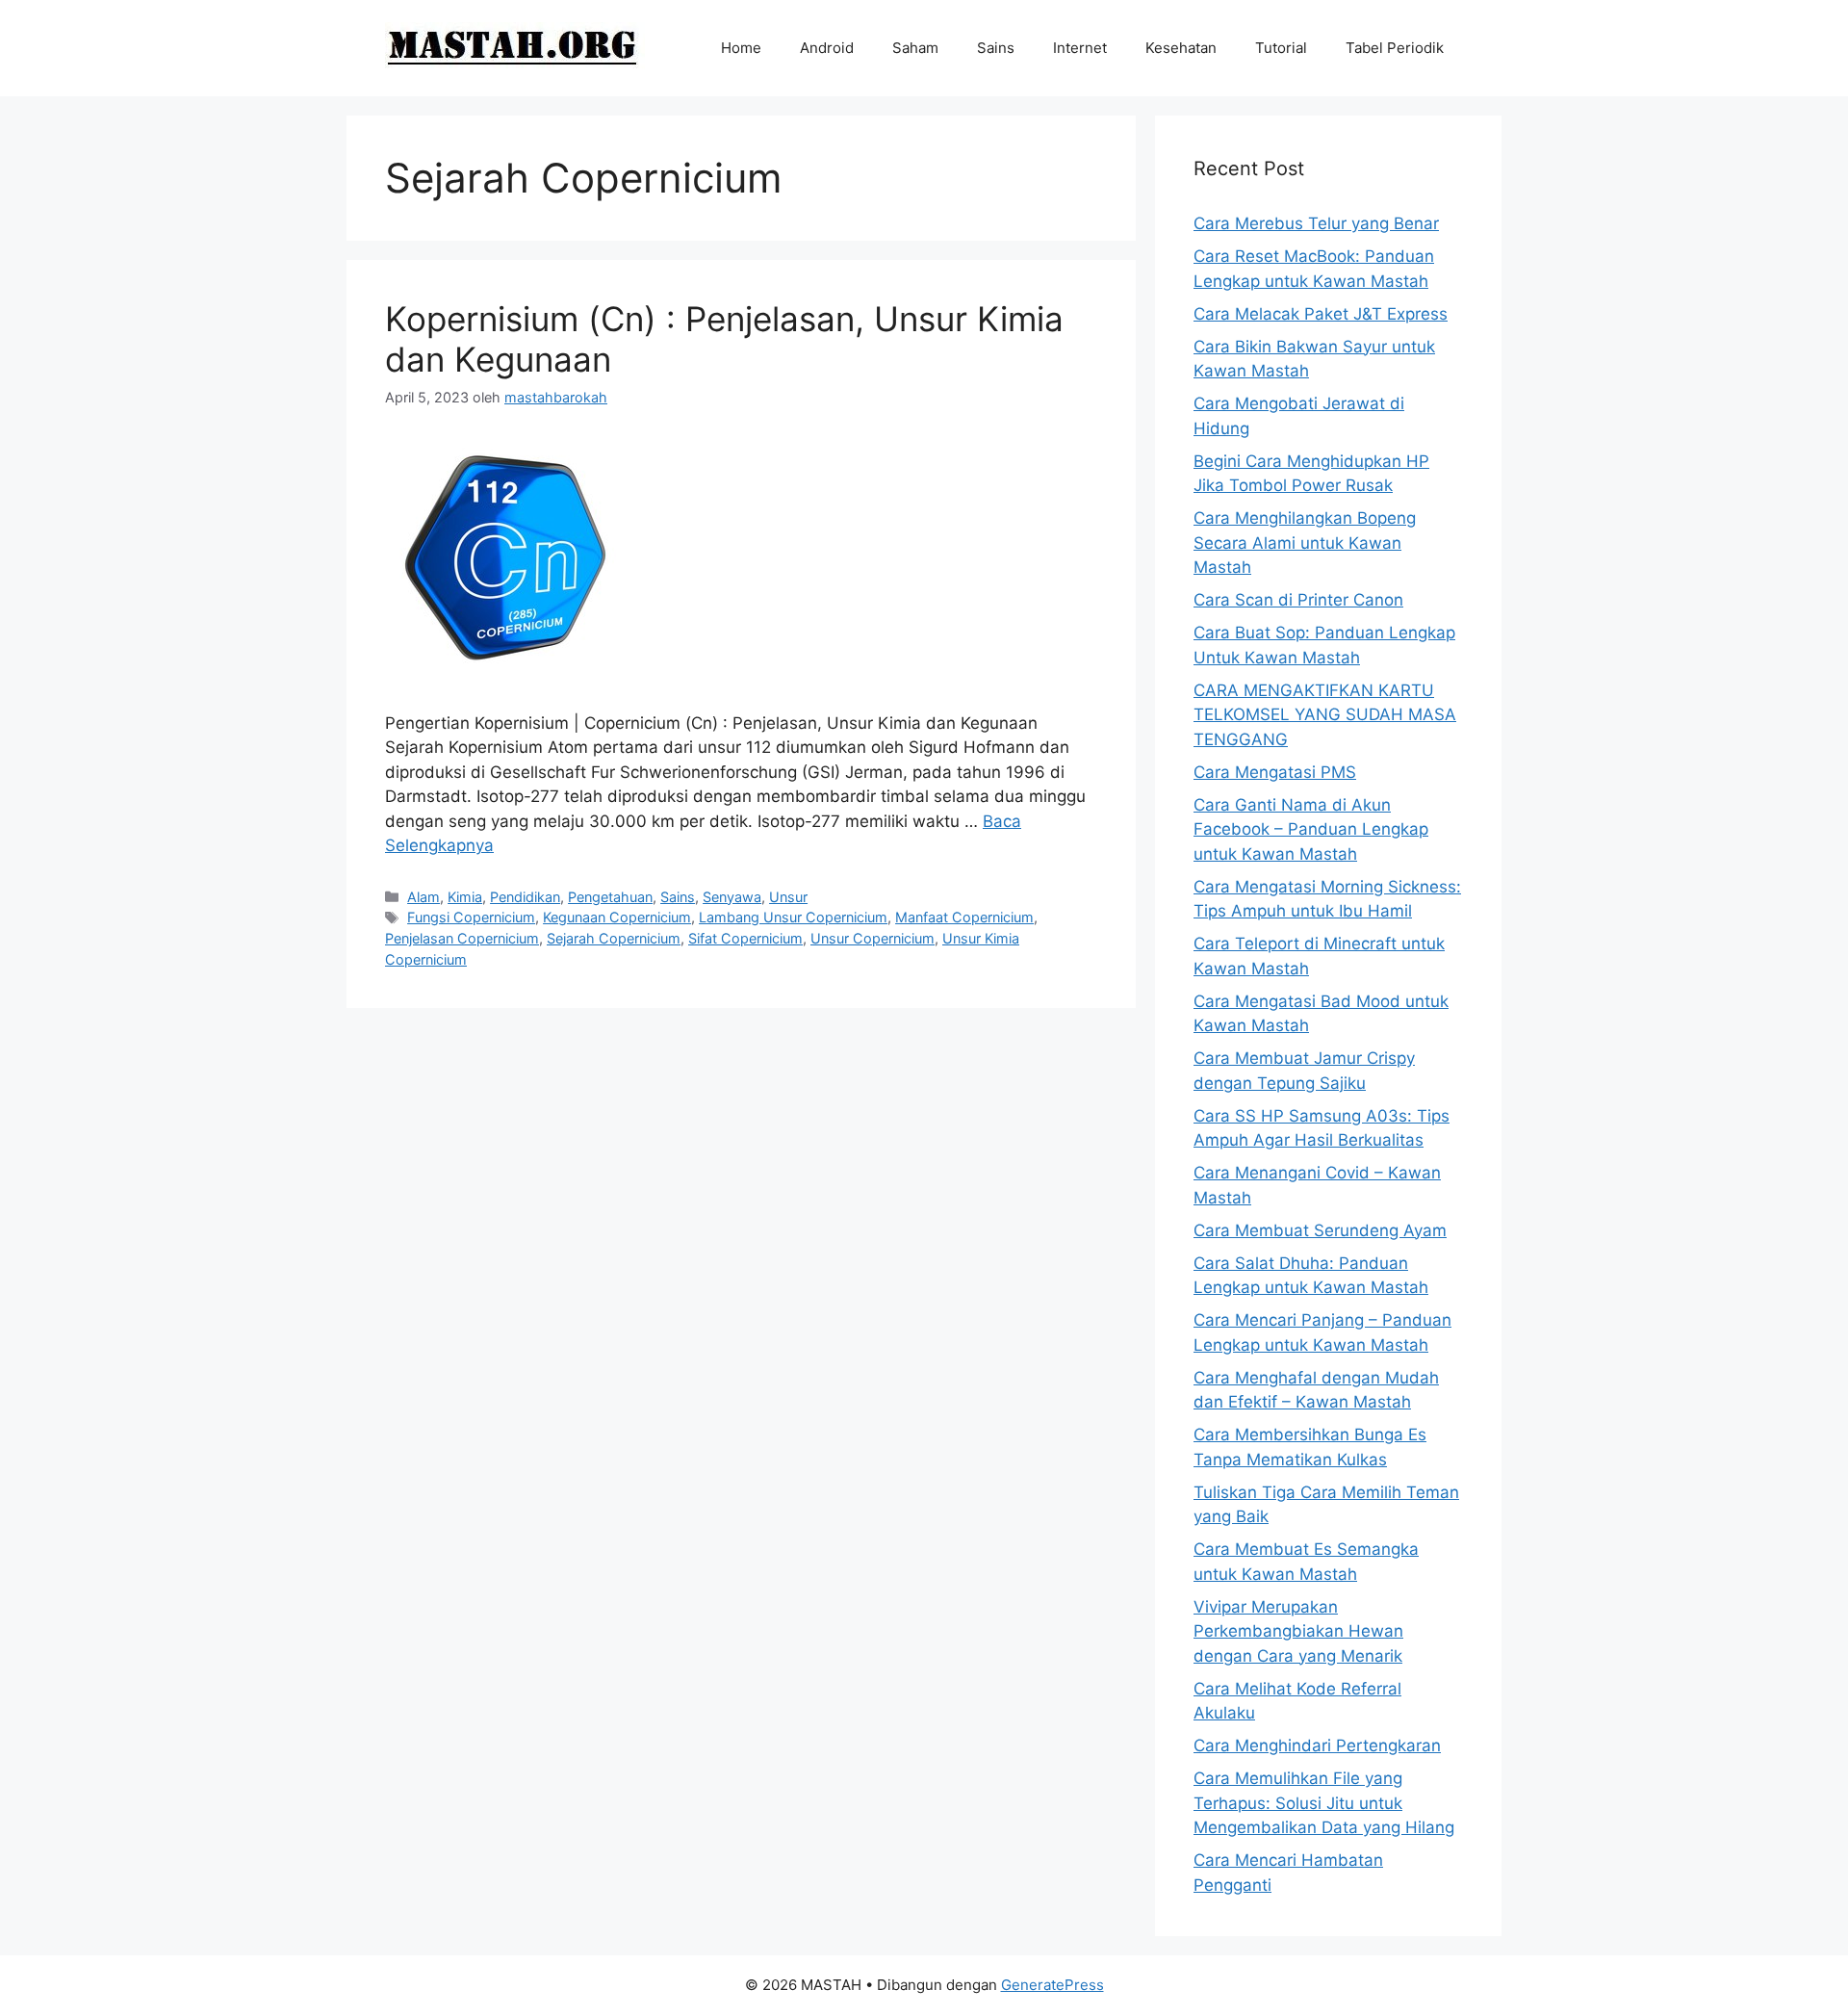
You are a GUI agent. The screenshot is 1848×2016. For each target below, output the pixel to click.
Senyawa (732, 897)
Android (827, 48)
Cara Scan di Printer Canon (1298, 600)
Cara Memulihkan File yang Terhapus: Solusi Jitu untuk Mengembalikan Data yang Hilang (1324, 1803)
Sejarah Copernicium (614, 938)
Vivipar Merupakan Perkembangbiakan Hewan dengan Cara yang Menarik (1298, 1631)
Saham (915, 48)
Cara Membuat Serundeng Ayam (1320, 1230)
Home (741, 48)
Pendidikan (525, 897)
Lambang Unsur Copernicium (793, 917)
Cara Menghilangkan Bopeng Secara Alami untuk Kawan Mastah (1305, 543)
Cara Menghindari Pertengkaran (1317, 1745)
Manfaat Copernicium (964, 917)
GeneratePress (1052, 1985)
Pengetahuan (610, 897)
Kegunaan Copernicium (617, 917)
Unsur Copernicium (873, 938)
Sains (996, 48)
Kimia (465, 897)
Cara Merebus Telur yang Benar (1316, 223)
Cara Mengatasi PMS (1275, 772)
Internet (1080, 48)
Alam (423, 897)
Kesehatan (1181, 48)
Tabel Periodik (1395, 48)
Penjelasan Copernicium (462, 938)
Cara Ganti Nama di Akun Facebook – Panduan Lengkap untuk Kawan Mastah (1311, 829)
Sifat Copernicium (745, 938)
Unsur (788, 897)
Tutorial (1281, 48)
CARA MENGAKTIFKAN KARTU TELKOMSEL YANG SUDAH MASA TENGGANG (1325, 715)
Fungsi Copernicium (471, 917)
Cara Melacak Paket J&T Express (1321, 314)
